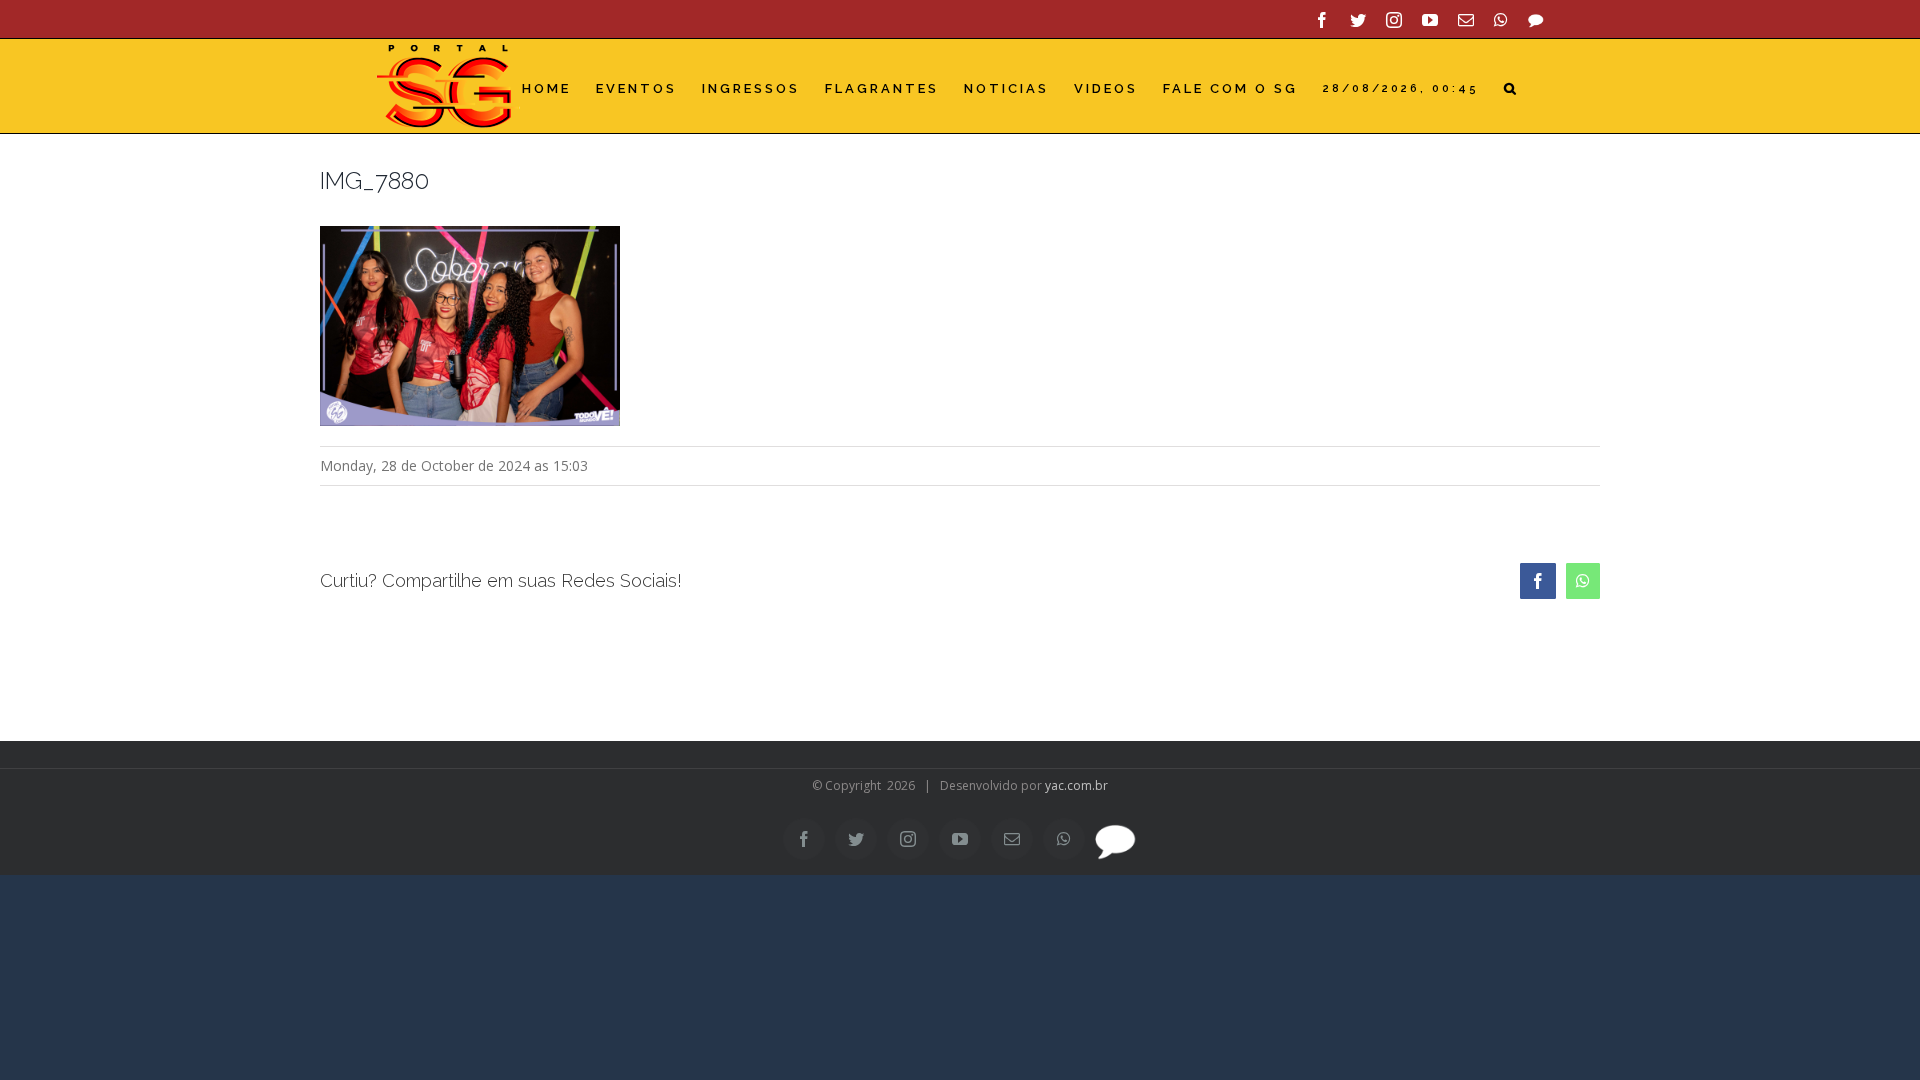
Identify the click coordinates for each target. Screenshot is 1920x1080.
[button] (1511, 88)
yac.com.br (1076, 785)
